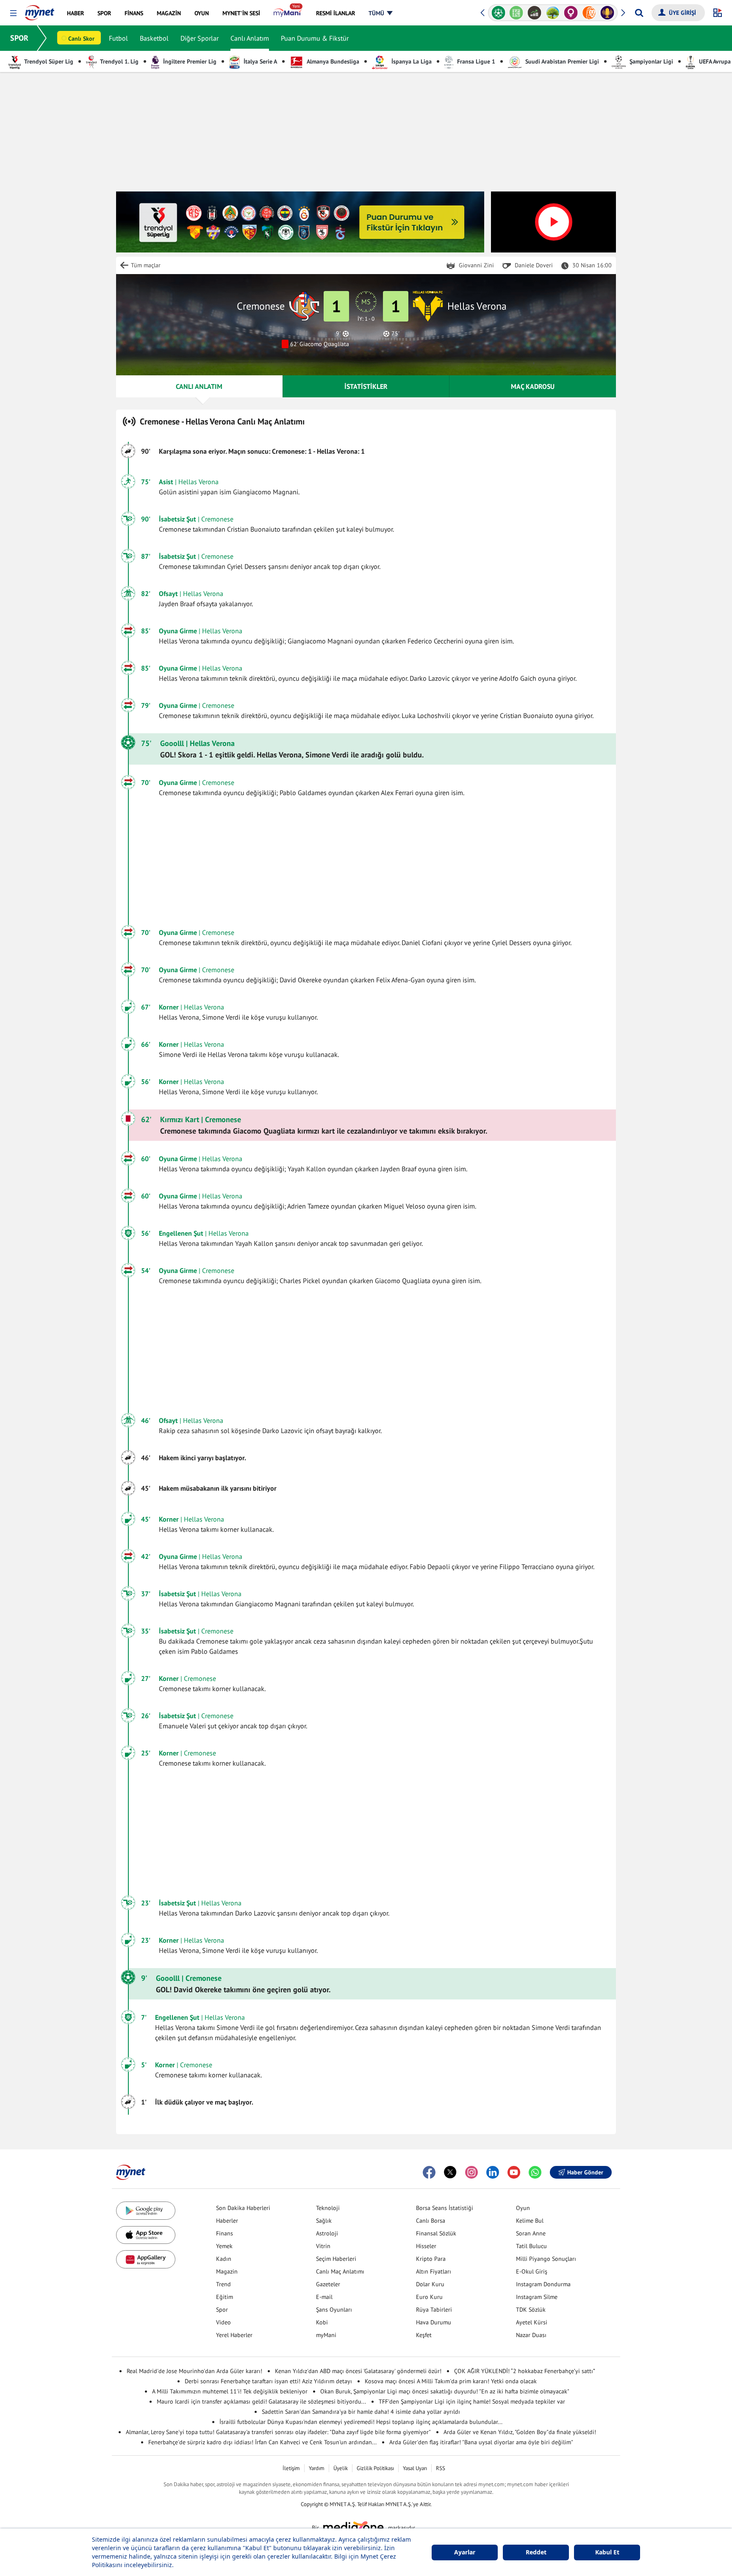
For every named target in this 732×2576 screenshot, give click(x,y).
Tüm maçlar (146, 265)
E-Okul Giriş (532, 2271)
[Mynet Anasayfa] (40, 10)
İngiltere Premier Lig (189, 61)
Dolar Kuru (430, 2284)
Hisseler (426, 2246)
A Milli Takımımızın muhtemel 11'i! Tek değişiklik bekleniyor (230, 2391)
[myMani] (288, 13)
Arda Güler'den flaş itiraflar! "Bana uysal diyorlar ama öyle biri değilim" (481, 2442)
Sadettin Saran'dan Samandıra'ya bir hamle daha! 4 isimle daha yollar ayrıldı (361, 2412)
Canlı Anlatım (250, 38)
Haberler (227, 2221)
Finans (225, 2233)
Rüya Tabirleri (434, 2310)
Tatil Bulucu (531, 2246)
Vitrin (323, 2246)
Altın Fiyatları (434, 2271)
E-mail (324, 2297)
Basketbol (154, 38)
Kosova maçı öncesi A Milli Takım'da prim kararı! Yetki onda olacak (451, 2381)
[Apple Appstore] (146, 2235)
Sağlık (324, 2221)
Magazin (227, 2271)
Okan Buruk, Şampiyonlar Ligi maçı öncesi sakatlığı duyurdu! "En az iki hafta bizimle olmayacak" (445, 2391)
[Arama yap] (639, 13)
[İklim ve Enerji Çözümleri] (553, 13)
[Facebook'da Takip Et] (429, 2172)
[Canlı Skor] (498, 13)
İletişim (291, 2468)
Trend (223, 2284)
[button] (13, 13)
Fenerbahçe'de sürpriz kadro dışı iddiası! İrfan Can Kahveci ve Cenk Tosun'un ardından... (262, 2442)
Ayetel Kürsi (532, 2322)
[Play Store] (146, 2211)
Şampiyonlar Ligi (650, 61)
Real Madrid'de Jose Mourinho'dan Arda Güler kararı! (194, 2371)
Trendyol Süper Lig (48, 61)
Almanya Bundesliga (332, 61)
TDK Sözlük (531, 2310)
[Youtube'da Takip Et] (514, 2172)
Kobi (322, 2322)
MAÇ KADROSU (533, 386)
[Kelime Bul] (517, 13)
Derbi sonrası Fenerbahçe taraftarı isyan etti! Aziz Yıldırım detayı (268, 2381)
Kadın (224, 2259)
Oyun (523, 2208)
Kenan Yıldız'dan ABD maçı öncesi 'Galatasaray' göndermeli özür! (358, 2371)
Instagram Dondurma (543, 2284)
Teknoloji (328, 2208)
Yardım (317, 2468)
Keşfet (424, 2335)
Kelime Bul (530, 2221)
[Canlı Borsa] (534, 13)
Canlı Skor (81, 39)
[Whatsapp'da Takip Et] (535, 2172)
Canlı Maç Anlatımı (340, 2271)
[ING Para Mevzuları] (589, 13)
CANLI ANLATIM (199, 386)
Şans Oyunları (334, 2310)
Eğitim (225, 2297)
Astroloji (327, 2233)
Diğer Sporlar (200, 38)
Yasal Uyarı (415, 2468)
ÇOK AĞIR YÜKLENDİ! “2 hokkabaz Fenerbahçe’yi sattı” (525, 2371)
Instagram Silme (537, 2297)
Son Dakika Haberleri (243, 2208)
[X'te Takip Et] (450, 2172)
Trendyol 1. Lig (119, 61)
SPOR (19, 38)
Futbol (118, 38)
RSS (441, 2468)
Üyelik (341, 2468)
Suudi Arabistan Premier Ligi (561, 61)
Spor (222, 2310)
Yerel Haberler (234, 2335)
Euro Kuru (429, 2297)
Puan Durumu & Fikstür (315, 38)
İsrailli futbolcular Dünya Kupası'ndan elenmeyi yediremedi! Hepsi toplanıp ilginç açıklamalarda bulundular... (361, 2422)
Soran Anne (531, 2233)
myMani (326, 2335)
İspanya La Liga (411, 61)
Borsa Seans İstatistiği (445, 2208)
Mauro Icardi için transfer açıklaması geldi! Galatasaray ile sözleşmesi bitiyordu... (261, 2401)
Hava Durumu (434, 2322)
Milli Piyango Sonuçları (546, 2259)
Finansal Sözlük (436, 2233)
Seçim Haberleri (336, 2259)
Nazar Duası (531, 2335)
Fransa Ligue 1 (475, 61)
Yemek (224, 2246)
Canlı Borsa (431, 2221)
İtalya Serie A (259, 61)
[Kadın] (571, 13)
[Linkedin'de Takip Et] (493, 2172)
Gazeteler (328, 2284)
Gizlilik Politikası (375, 2468)
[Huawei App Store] (146, 2259)
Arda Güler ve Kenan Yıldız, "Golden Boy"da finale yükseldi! (520, 2432)
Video (223, 2322)
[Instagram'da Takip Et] (471, 2172)
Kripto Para (431, 2259)
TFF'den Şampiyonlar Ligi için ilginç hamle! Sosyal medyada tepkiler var (472, 2401)
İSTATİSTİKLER (366, 386)
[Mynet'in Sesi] (607, 13)
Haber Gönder (585, 2172)
